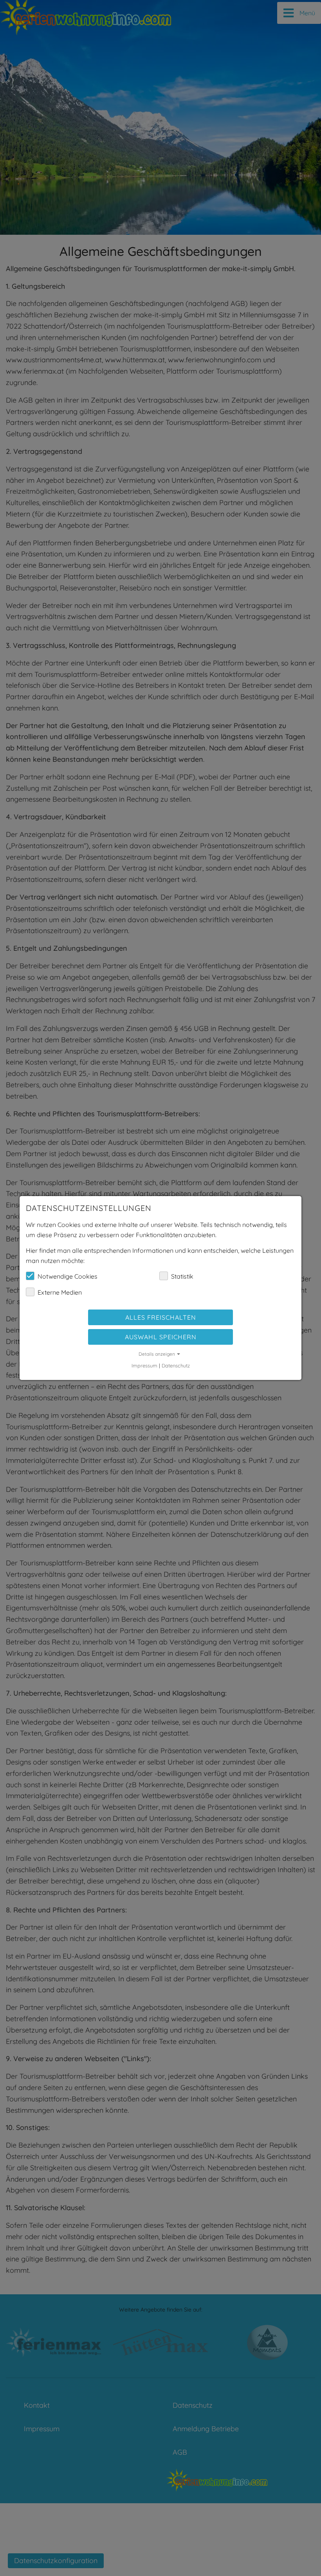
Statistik (182, 1276)
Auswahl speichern (161, 1337)
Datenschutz (176, 1365)
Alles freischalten (161, 1317)
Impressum (144, 1365)
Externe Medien (60, 1292)
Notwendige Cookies (68, 1276)
